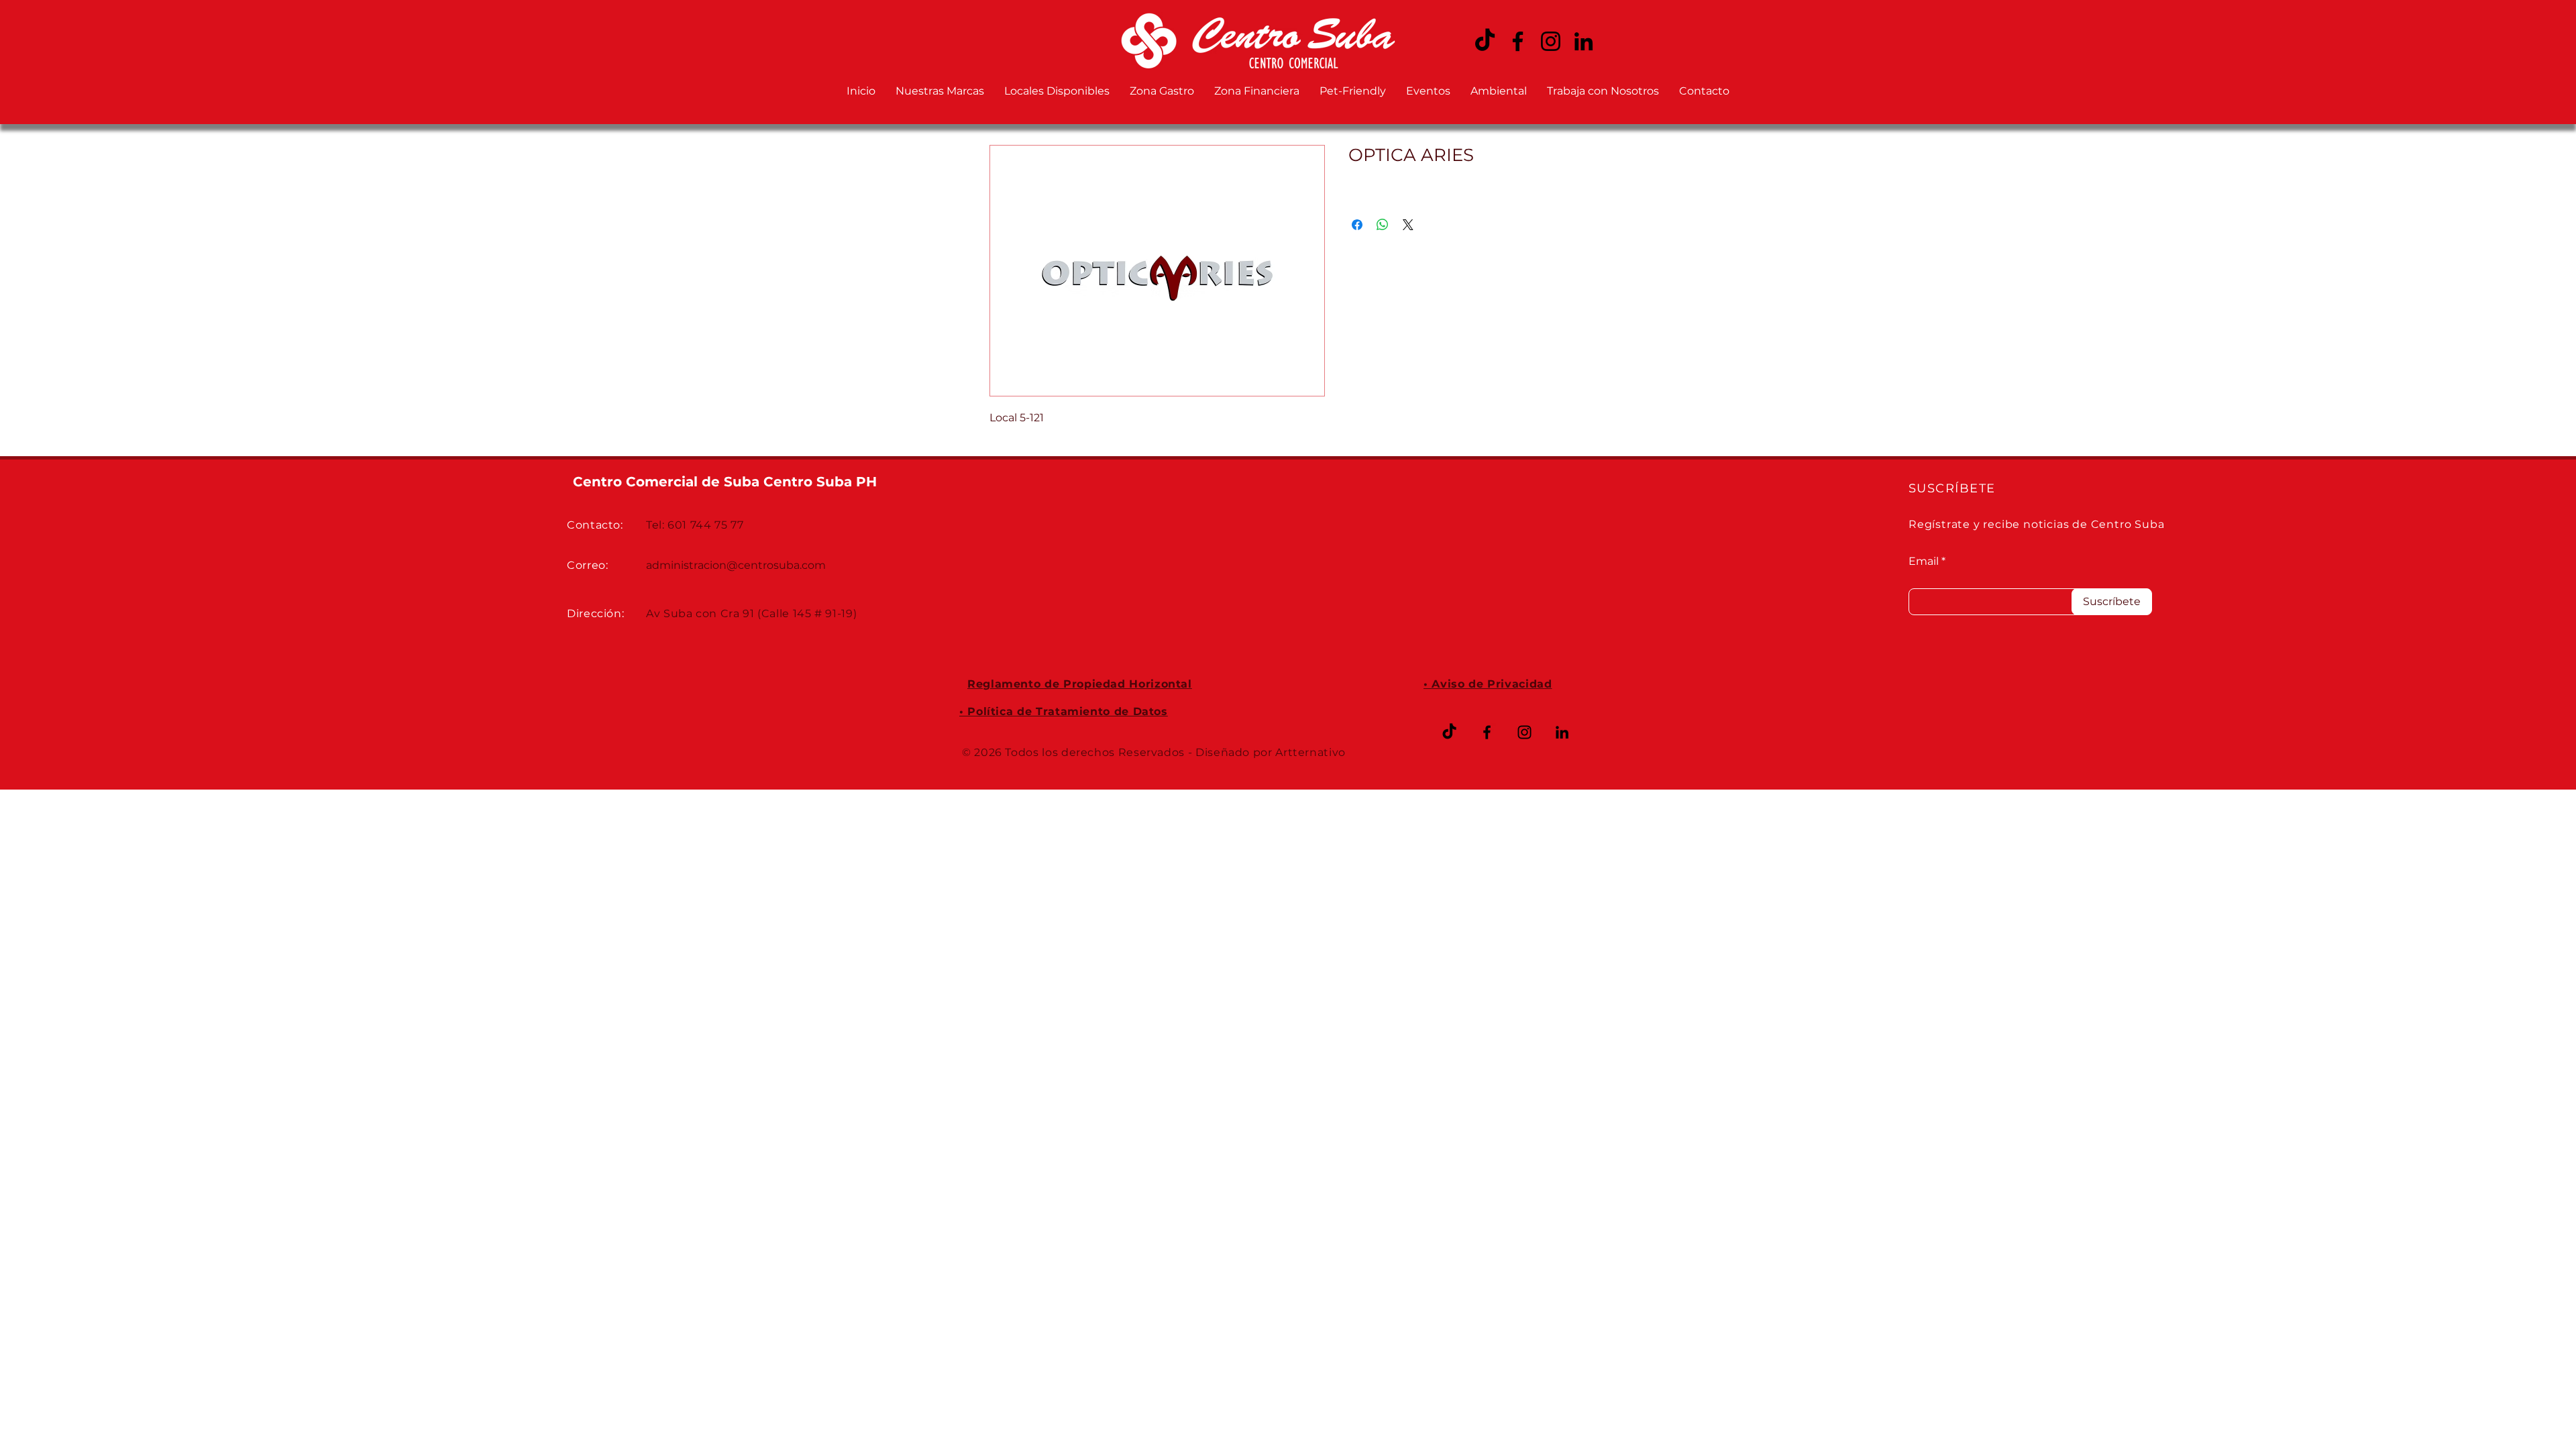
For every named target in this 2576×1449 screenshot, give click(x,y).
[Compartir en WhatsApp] (1383, 225)
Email (1924, 561)
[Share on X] (1408, 225)
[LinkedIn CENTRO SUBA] (1584, 41)
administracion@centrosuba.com (736, 565)
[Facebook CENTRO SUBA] (1518, 41)
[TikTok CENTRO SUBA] (1485, 41)
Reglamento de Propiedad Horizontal (1080, 684)
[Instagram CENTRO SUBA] (1551, 41)
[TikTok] (1449, 732)
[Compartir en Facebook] (1357, 225)
